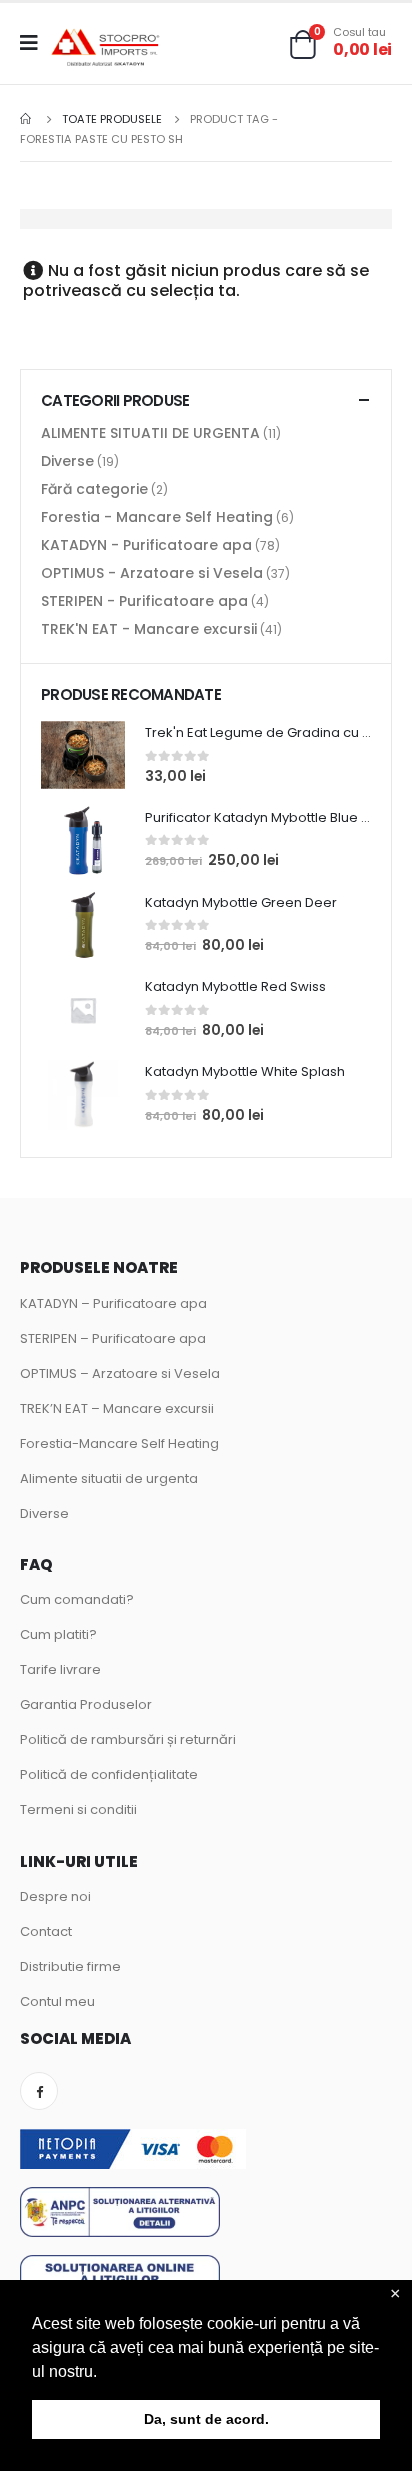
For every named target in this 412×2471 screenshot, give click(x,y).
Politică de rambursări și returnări (128, 1739)
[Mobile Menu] (35, 43)
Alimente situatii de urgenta (109, 1478)
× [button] (395, 2294)
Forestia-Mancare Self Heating (119, 1443)
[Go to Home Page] (27, 119)
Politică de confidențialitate (109, 1774)
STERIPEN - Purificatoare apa (144, 601)
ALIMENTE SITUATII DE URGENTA (150, 433)
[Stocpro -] (106, 48)
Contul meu (57, 2001)
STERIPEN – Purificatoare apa (113, 1338)
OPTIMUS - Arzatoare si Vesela (152, 573)
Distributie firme (70, 1966)
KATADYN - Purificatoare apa (146, 545)
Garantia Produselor (86, 1704)
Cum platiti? (58, 1634)
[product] (83, 755)
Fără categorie (94, 489)
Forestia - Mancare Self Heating (157, 517)
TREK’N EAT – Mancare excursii (117, 1408)
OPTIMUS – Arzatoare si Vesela (120, 1373)
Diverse (67, 461)
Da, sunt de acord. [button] (206, 2419)
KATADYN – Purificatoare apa (113, 1303)
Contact (46, 1931)
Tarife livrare (60, 1669)
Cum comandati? (77, 1599)
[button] (104, 2373)
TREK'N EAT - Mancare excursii (149, 629)
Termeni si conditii (78, 1809)
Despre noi (55, 1896)
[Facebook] (39, 2091)
